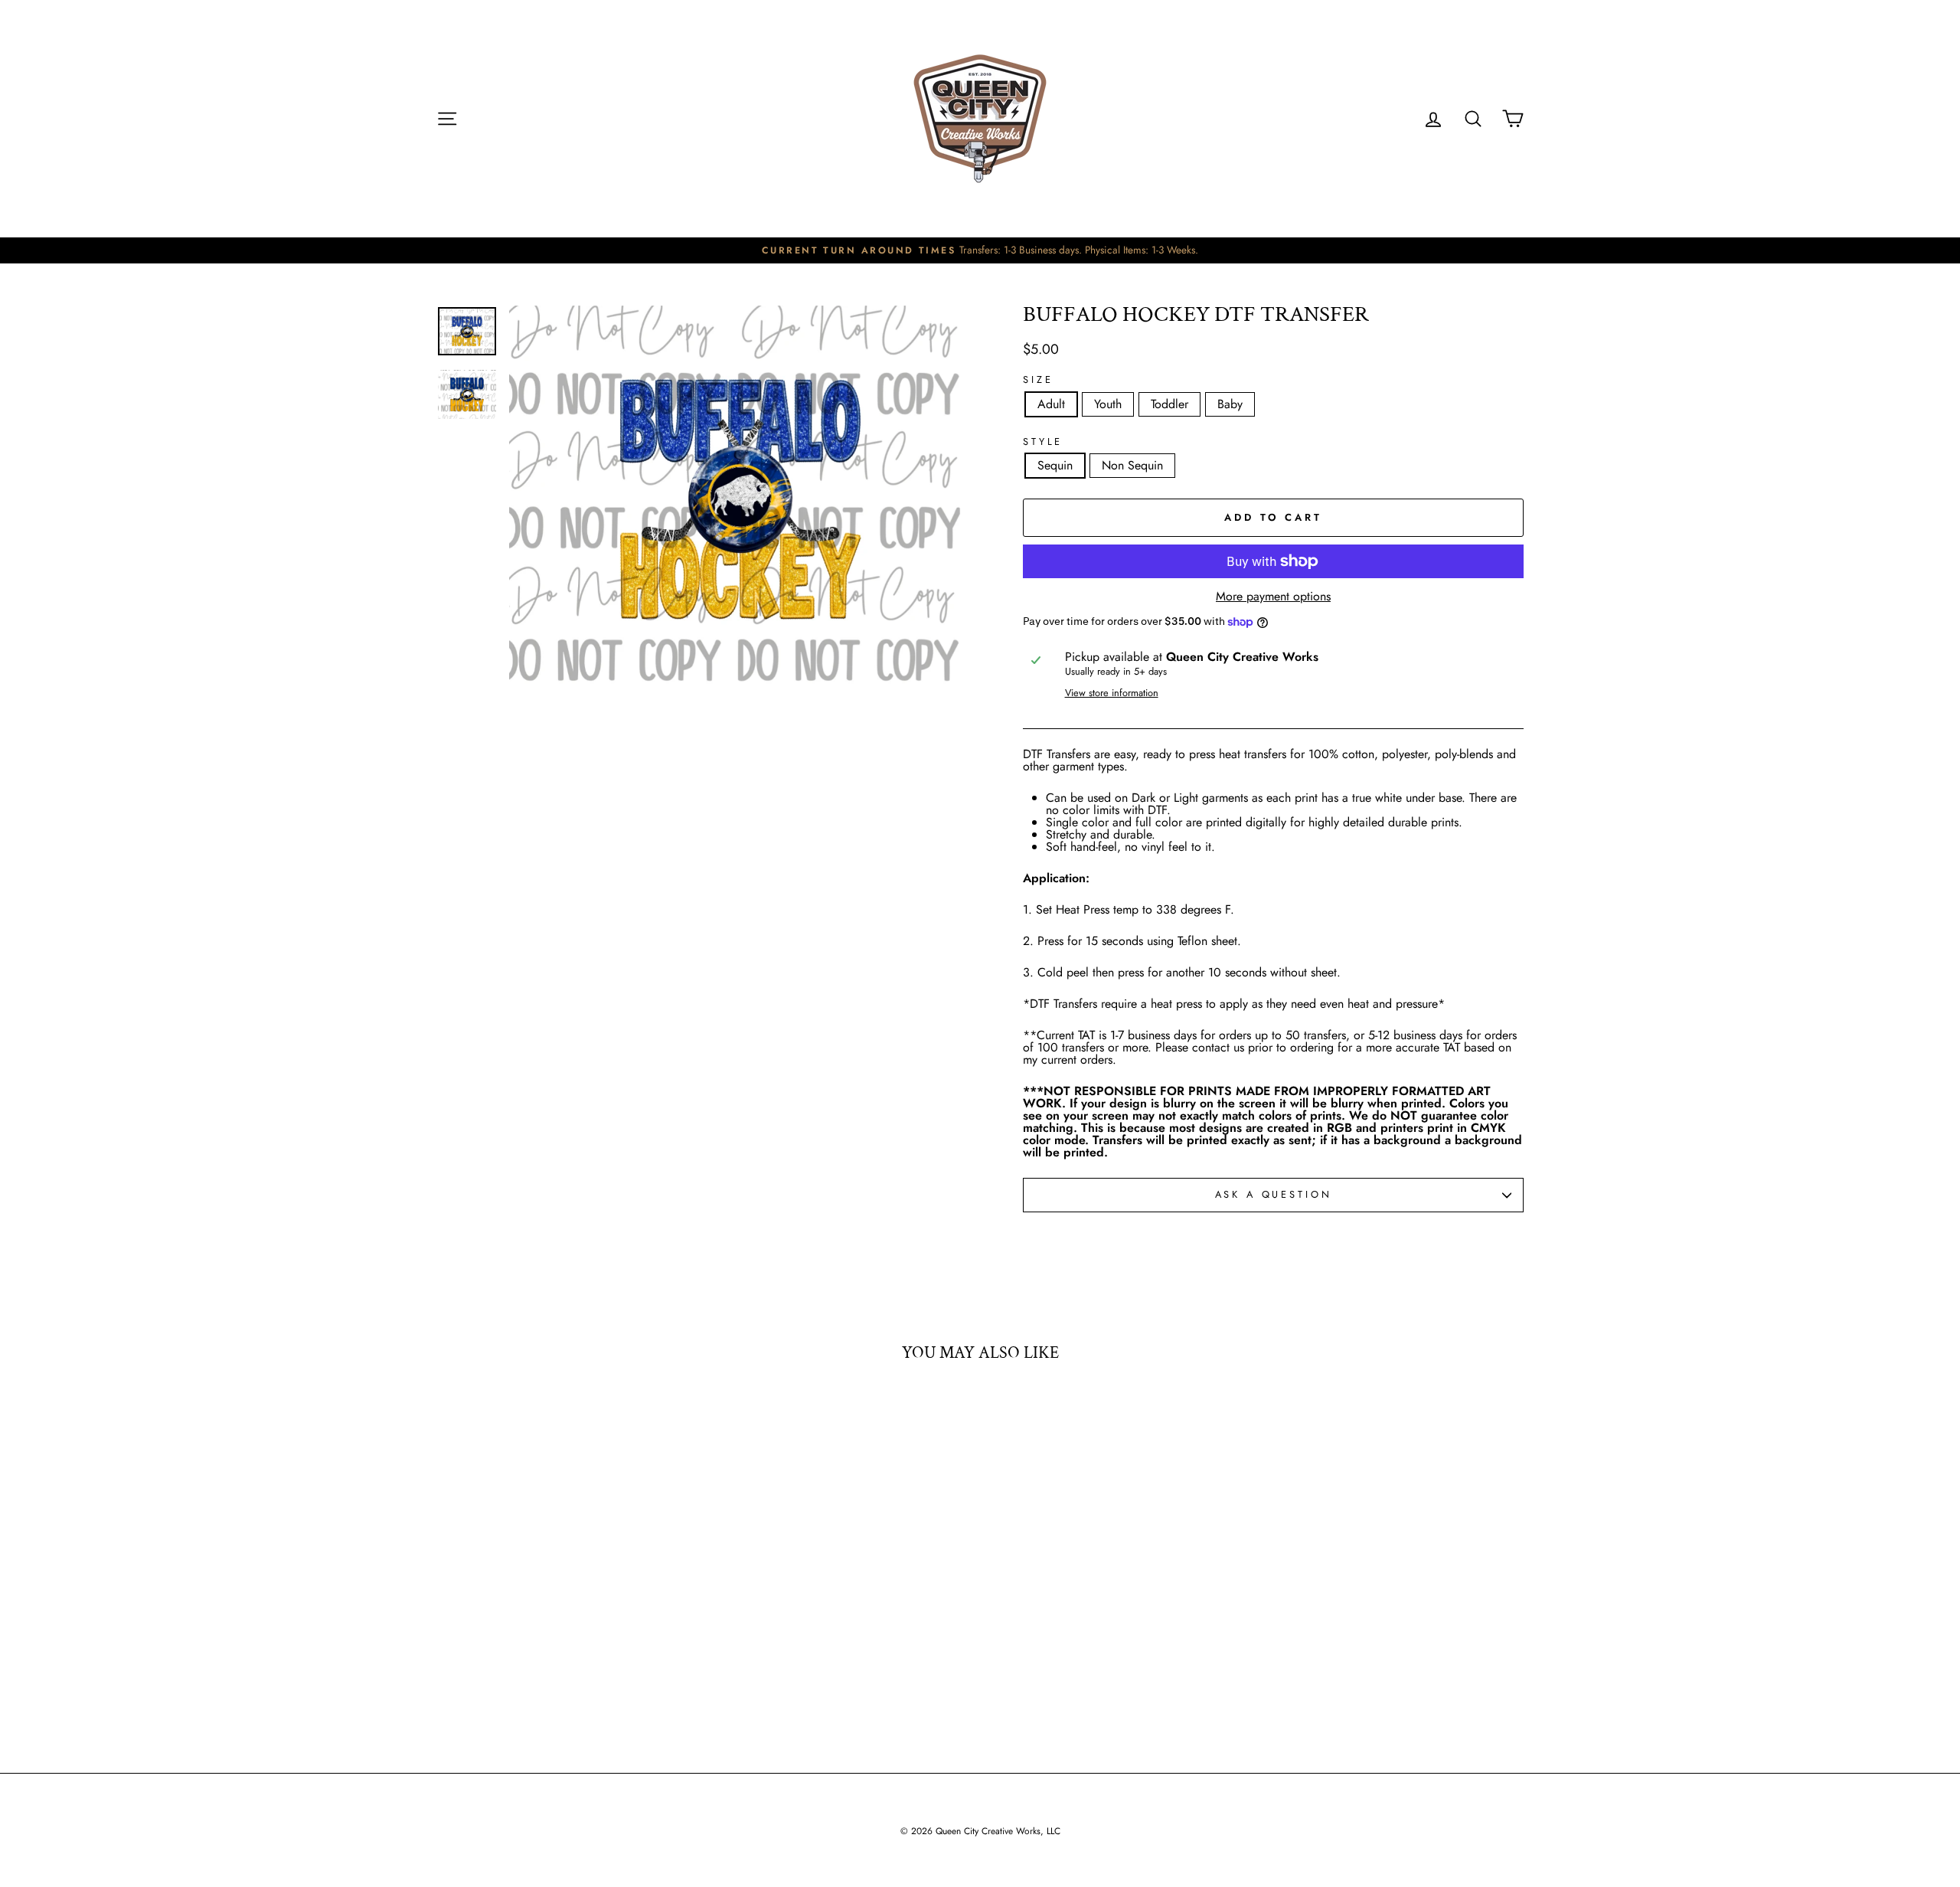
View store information (1112, 693)
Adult (1051, 404)
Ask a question (1274, 1194)
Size (1038, 380)
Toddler (1169, 404)
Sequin (1055, 465)
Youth (1108, 404)
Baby (1230, 404)
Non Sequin (1132, 465)
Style (1043, 442)
